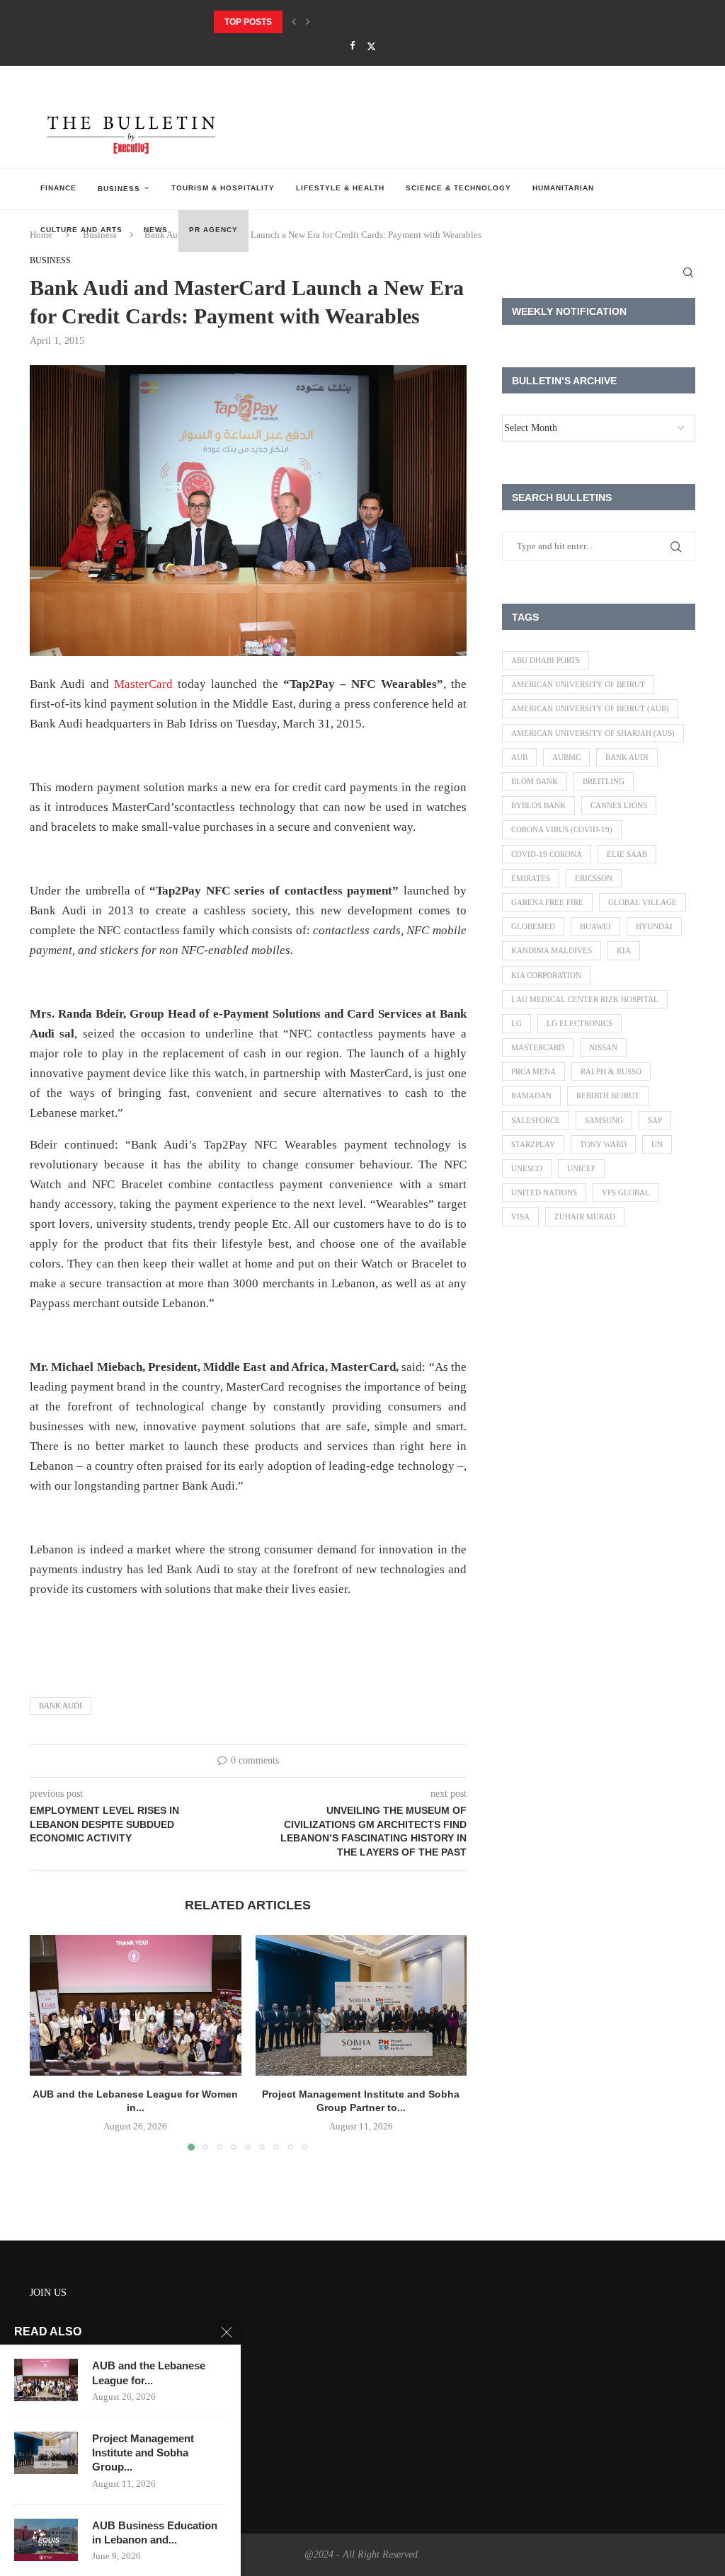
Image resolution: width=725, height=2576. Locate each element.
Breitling (604, 781)
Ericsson (594, 878)
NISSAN (603, 1047)
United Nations (544, 1192)
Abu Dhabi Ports (546, 660)
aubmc (566, 757)
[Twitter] (371, 46)
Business (119, 189)
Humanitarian (563, 188)
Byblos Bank (538, 805)
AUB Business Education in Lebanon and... (155, 2532)
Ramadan (531, 1096)
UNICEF (581, 1168)
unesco (527, 1168)
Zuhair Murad (585, 1217)
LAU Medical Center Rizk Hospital (585, 999)
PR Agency (213, 230)
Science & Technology (458, 188)
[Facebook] (352, 46)
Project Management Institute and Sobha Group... (143, 2453)
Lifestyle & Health (340, 188)
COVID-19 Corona (547, 854)
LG (516, 1023)
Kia (624, 950)
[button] (294, 22)
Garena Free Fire (547, 902)
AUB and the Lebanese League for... (149, 2373)
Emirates (531, 878)
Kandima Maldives (552, 950)
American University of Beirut (578, 684)
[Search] (688, 272)
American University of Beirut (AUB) (590, 708)
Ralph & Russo (611, 1071)
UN (657, 1144)
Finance (58, 188)
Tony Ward (603, 1144)
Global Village (643, 902)
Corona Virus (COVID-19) (562, 829)
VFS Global (626, 1192)
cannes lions (619, 805)
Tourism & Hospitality (223, 188)
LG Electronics (580, 1023)
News (156, 230)
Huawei (595, 926)
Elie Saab (627, 854)
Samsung (604, 1120)
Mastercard (538, 1047)
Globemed (533, 926)
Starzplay (533, 1144)
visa (520, 1217)
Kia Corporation (546, 975)
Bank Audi (61, 1706)
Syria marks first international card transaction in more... (361, 22)
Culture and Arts (81, 230)
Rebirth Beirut (608, 1096)
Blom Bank (535, 781)
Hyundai (654, 926)
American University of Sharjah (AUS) (593, 733)
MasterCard (143, 684)
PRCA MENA (533, 1071)
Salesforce (536, 1120)
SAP (655, 1120)
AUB (519, 757)
